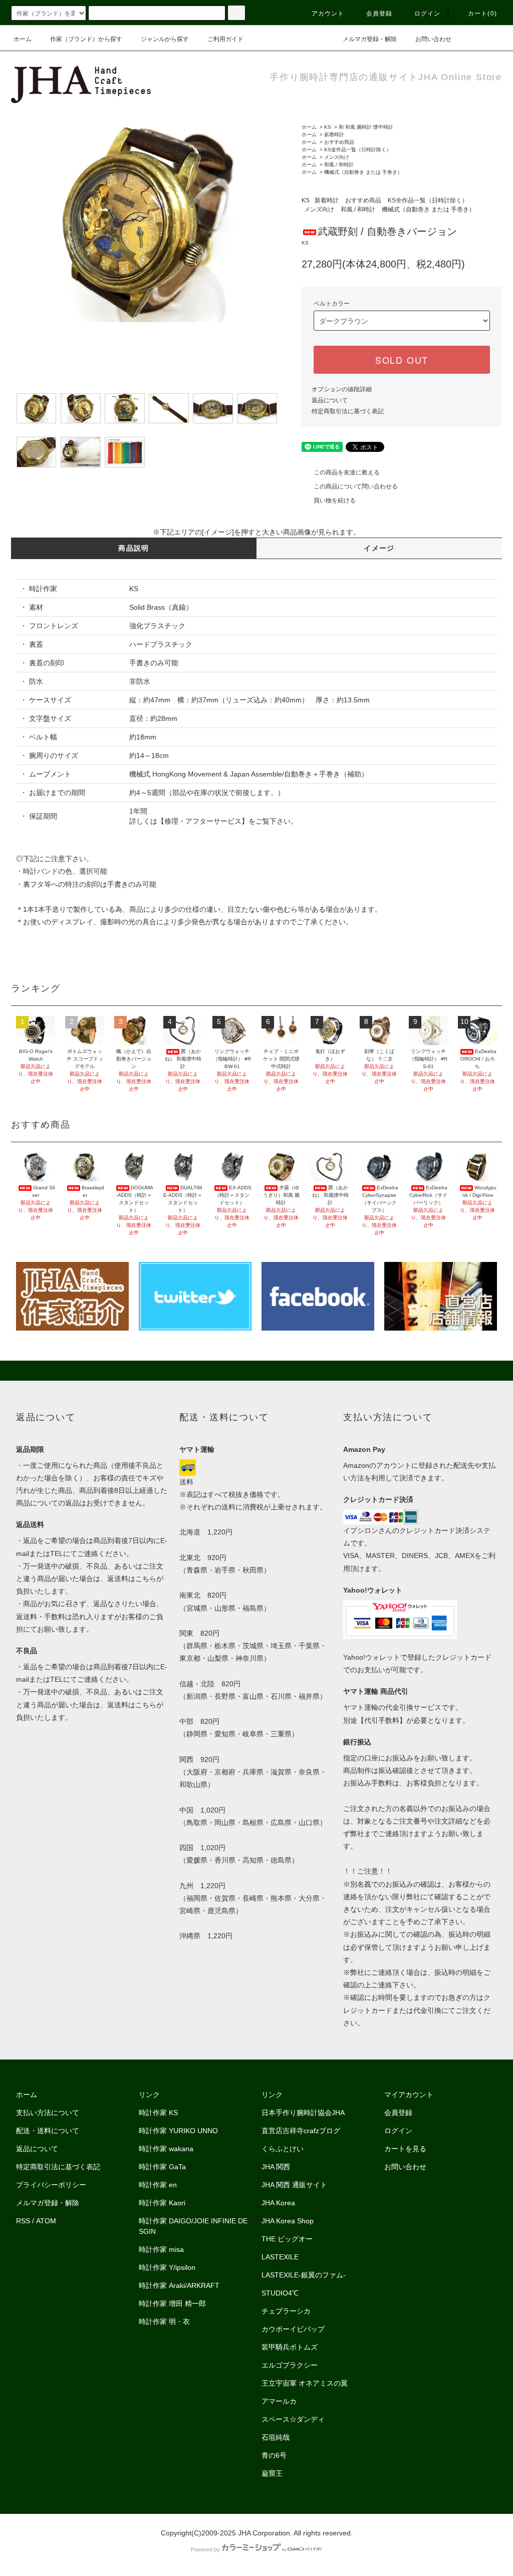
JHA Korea (278, 2203)
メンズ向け (337, 157)
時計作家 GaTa (162, 2167)
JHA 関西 (276, 2167)
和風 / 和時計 (339, 165)
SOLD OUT (402, 360)
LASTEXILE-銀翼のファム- (304, 2275)
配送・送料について (48, 2131)
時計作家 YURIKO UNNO (178, 2131)
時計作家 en (158, 2185)
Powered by (205, 2549)
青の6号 (274, 2455)
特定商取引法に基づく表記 (348, 411)
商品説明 (134, 548)
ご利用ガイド (225, 39)
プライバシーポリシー (51, 2185)
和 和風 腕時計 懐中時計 (366, 127)
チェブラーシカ (286, 2311)
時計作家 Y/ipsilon (167, 2267)
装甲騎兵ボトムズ (290, 2347)
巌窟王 (272, 2473)
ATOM (46, 2221)
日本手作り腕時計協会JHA (303, 2113)
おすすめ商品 (339, 142)
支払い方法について (48, 2113)
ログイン (428, 14)
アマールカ (279, 2401)
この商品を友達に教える (347, 472)
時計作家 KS (158, 2113)
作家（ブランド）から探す (86, 39)
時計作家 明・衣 (164, 2322)
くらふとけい (283, 2149)
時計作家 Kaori (162, 2203)
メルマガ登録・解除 (370, 39)
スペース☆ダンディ (293, 2419)
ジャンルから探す (165, 39)
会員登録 (379, 14)
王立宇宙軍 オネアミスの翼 (305, 2383)
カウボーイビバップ (293, 2329)
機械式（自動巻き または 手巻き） (363, 172)
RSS (23, 2221)
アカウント (328, 14)
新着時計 (334, 135)
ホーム (23, 39)
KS (328, 127)
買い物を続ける (335, 500)
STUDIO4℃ (280, 2293)
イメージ (379, 548)
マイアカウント (409, 2095)
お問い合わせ (433, 39)
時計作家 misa (161, 2249)
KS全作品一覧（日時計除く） (358, 150)
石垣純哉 (276, 2437)
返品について (330, 400)
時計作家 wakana (166, 2149)
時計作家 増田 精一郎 (172, 2303)
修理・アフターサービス (203, 821)
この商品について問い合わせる (356, 486)
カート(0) (482, 14)
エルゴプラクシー (290, 2365)
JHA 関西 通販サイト (294, 2185)
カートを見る (405, 2149)
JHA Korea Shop (288, 2221)
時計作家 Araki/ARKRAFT (179, 2285)
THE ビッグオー (287, 2239)
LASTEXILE (280, 2257)
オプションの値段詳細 (342, 389)
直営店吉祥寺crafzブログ (301, 2131)
